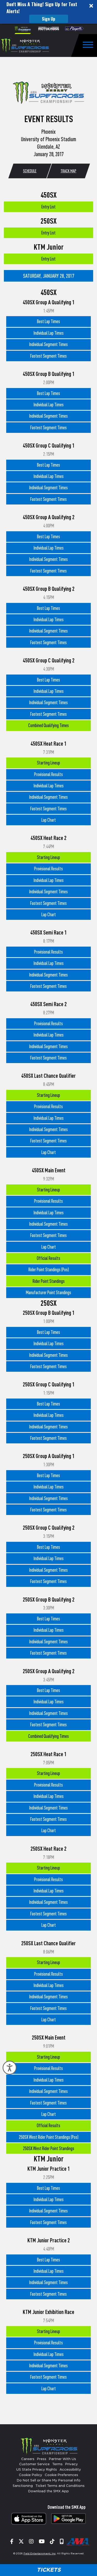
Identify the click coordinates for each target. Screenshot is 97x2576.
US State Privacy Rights (37, 2470)
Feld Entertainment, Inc (40, 2554)
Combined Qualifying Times (48, 725)
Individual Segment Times (48, 344)
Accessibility (70, 2470)
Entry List (48, 207)
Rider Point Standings (49, 1281)
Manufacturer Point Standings (48, 1293)
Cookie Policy (31, 2475)
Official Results (48, 1258)
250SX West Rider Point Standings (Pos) (49, 2137)
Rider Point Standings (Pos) (49, 1270)
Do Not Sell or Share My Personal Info (49, 2481)
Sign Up (48, 19)
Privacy (72, 2464)
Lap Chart (49, 820)
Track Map (68, 171)
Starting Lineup (48, 763)
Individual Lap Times (49, 333)
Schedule (30, 171)
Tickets (49, 2570)
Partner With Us (62, 2459)
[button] (48, 12)
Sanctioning (23, 2486)
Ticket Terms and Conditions (60, 2486)
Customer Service (34, 2464)
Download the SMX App (48, 2491)
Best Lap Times (48, 321)
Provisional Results (48, 774)
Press (42, 2459)
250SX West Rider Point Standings (49, 2148)
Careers (28, 2459)
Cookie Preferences (61, 2475)
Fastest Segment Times (48, 356)
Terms (57, 2464)
